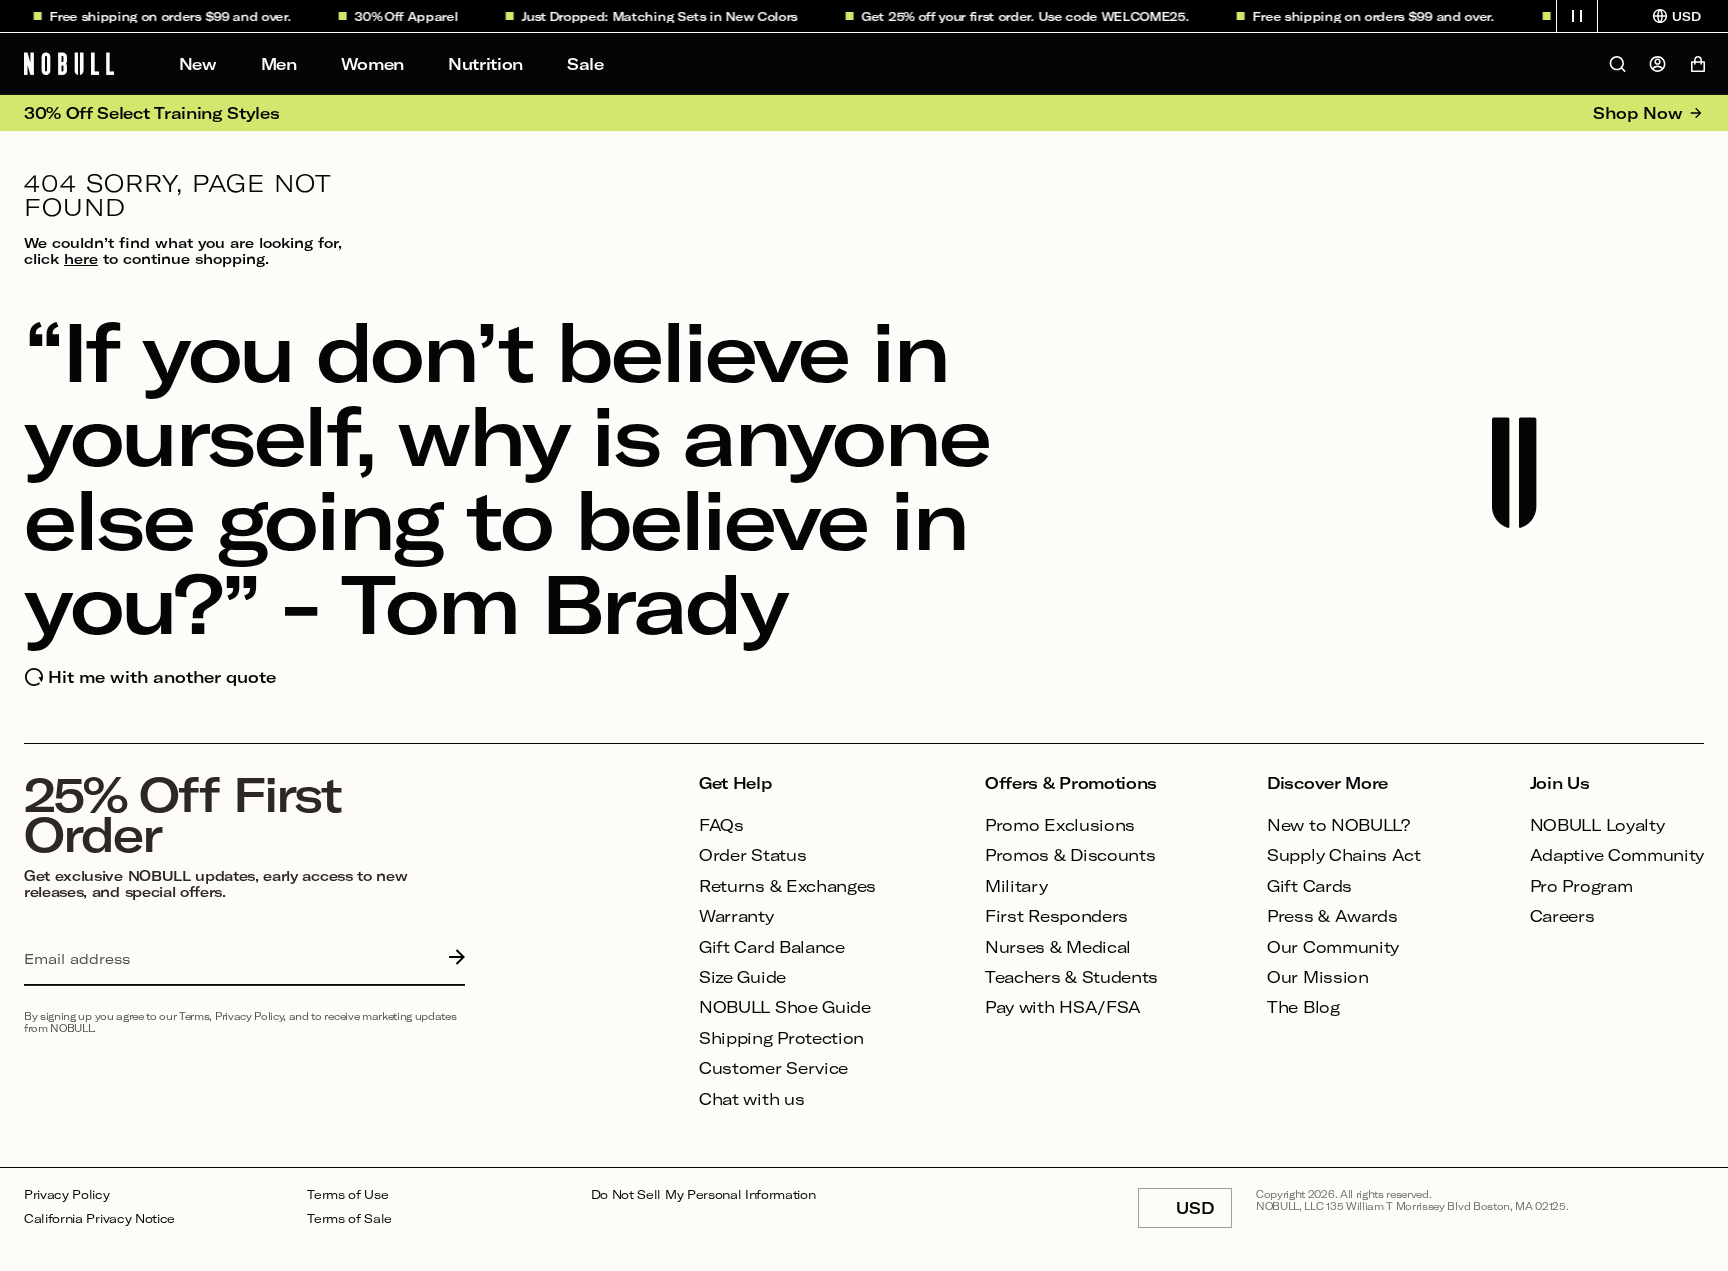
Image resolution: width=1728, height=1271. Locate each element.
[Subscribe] (452, 959)
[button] (1577, 16)
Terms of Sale (349, 1218)
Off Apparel (410, 16)
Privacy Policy (67, 1194)
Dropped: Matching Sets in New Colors (663, 16)
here (81, 258)
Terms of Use (347, 1194)
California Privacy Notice (99, 1218)
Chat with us (751, 1098)
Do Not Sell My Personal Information (703, 1194)
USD (1204, 1213)
